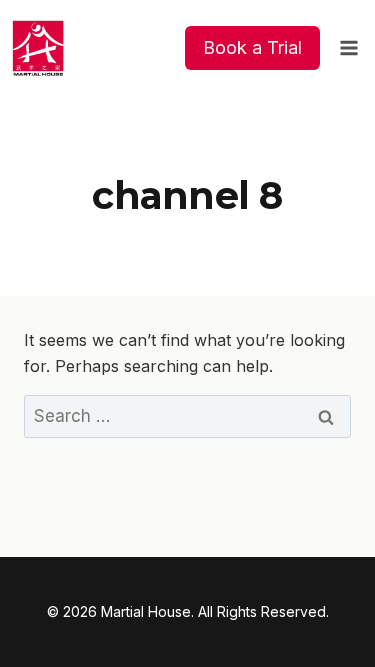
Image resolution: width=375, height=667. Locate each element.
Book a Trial (252, 47)
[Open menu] (348, 47)
